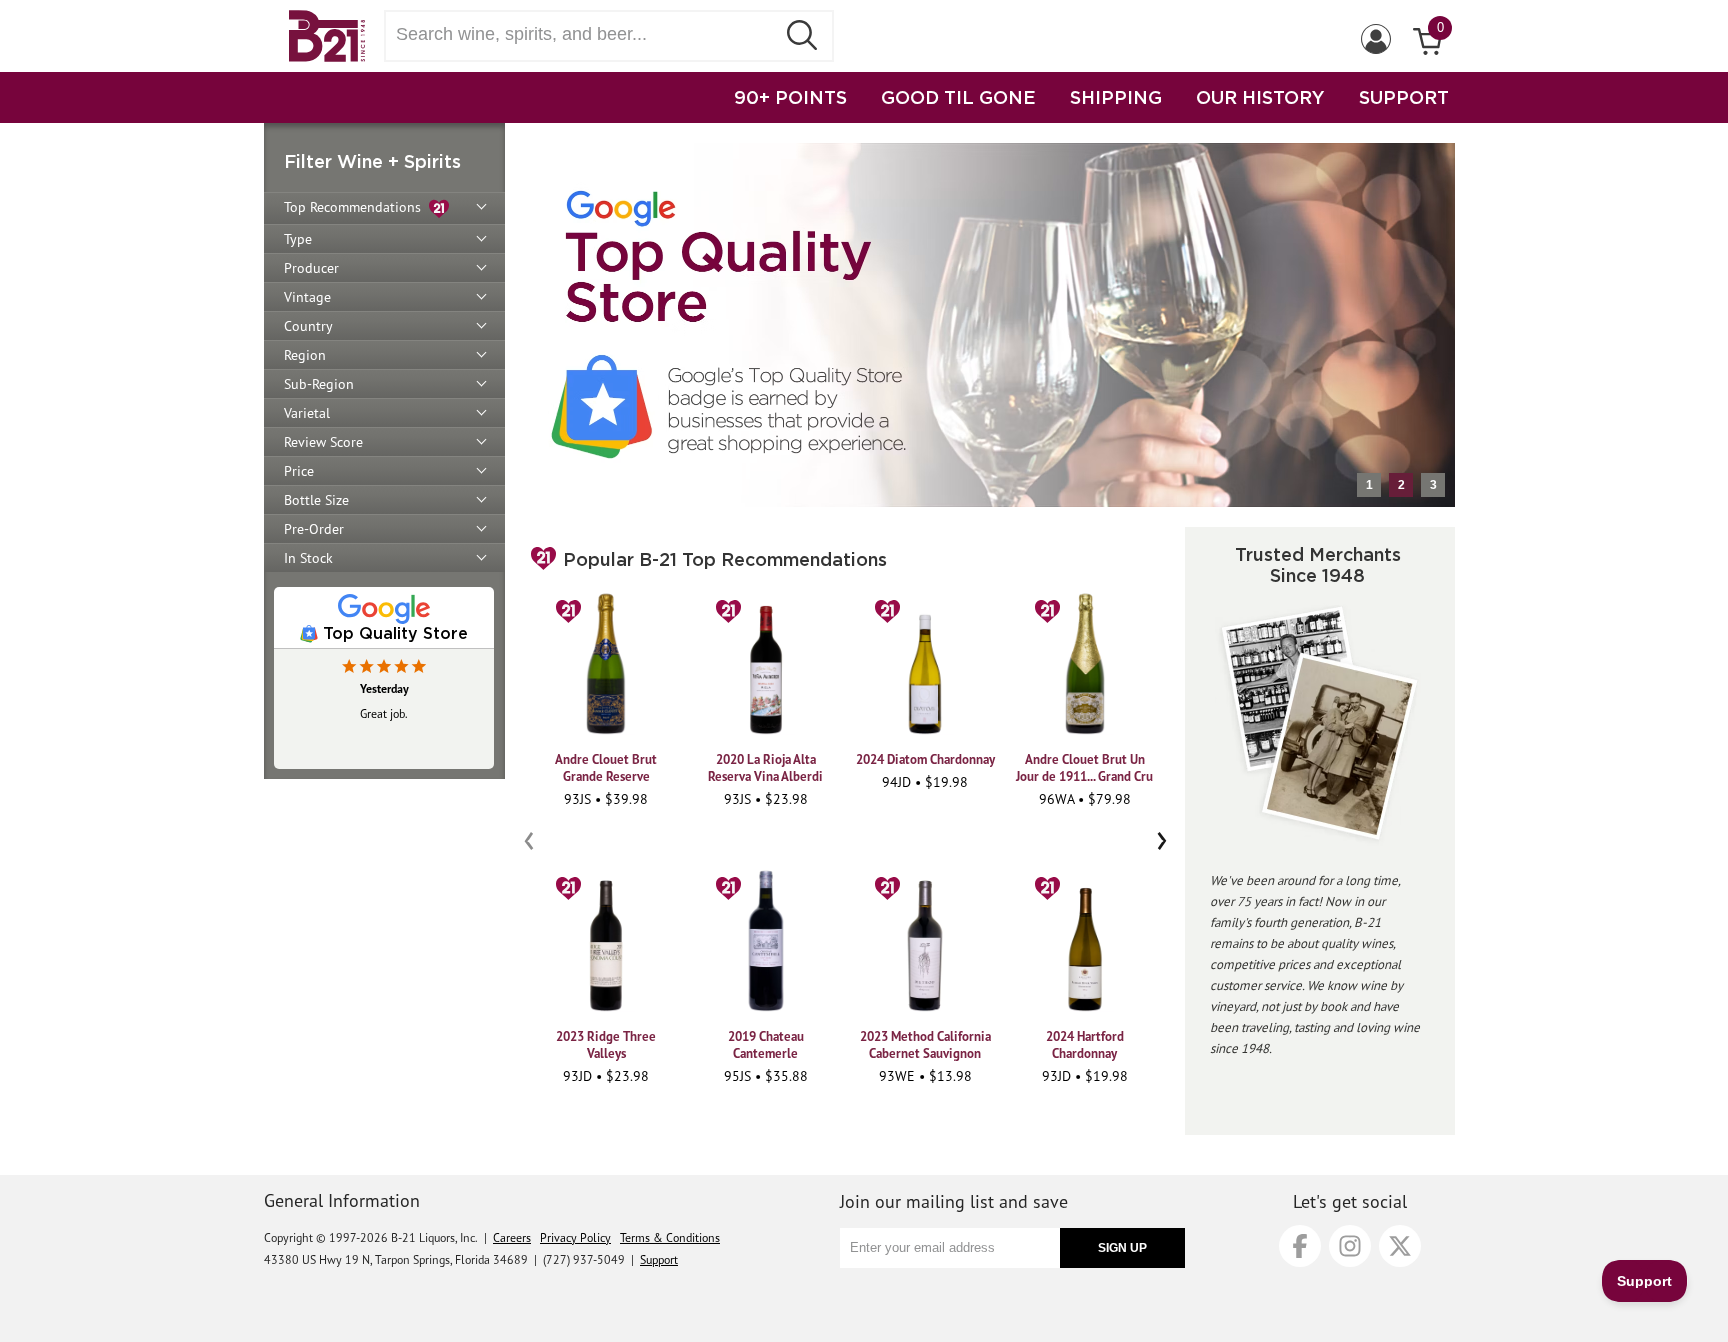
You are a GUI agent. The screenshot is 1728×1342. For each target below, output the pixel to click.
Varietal (307, 413)
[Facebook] (1300, 1246)
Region (305, 355)
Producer (311, 268)
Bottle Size (316, 500)
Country (308, 326)
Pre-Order (314, 529)
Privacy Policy (575, 1237)
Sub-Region (319, 384)
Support (659, 1259)
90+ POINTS (790, 97)
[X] (1400, 1246)
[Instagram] (1350, 1246)
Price (299, 471)
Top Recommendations (356, 207)
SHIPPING (1116, 97)
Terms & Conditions (670, 1237)
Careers (512, 1237)
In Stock (308, 558)
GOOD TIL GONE (958, 97)
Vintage (307, 297)
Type (298, 239)
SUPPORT (1404, 97)
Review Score (323, 442)
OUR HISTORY (1260, 97)
